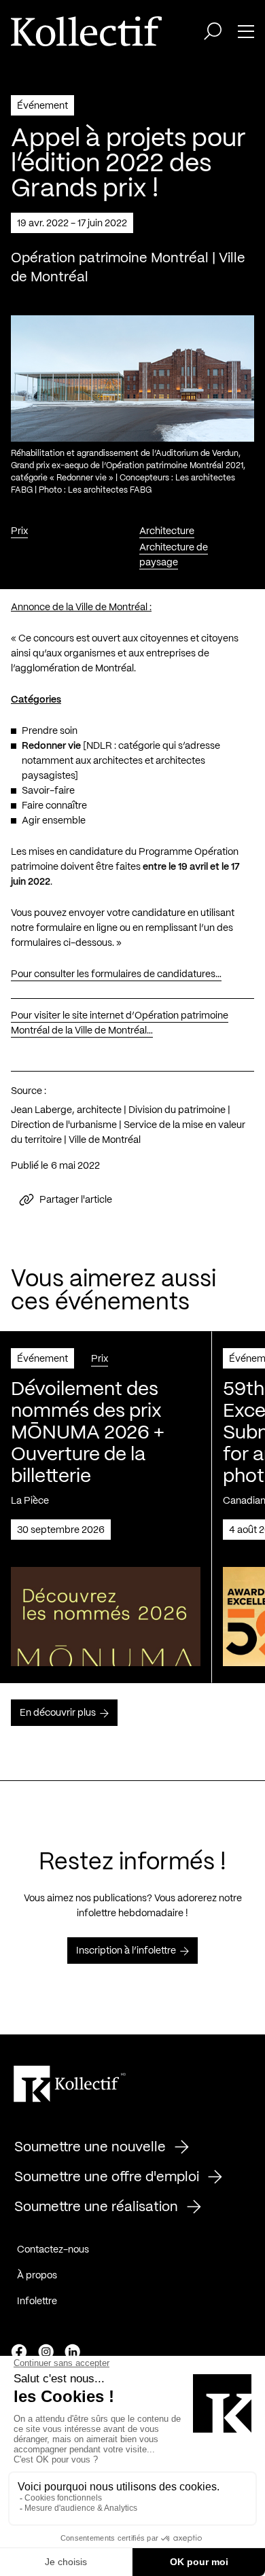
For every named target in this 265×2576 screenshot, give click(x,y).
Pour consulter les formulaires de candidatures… (116, 974)
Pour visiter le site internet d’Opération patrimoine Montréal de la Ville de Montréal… (120, 1023)
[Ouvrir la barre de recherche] (213, 31)
